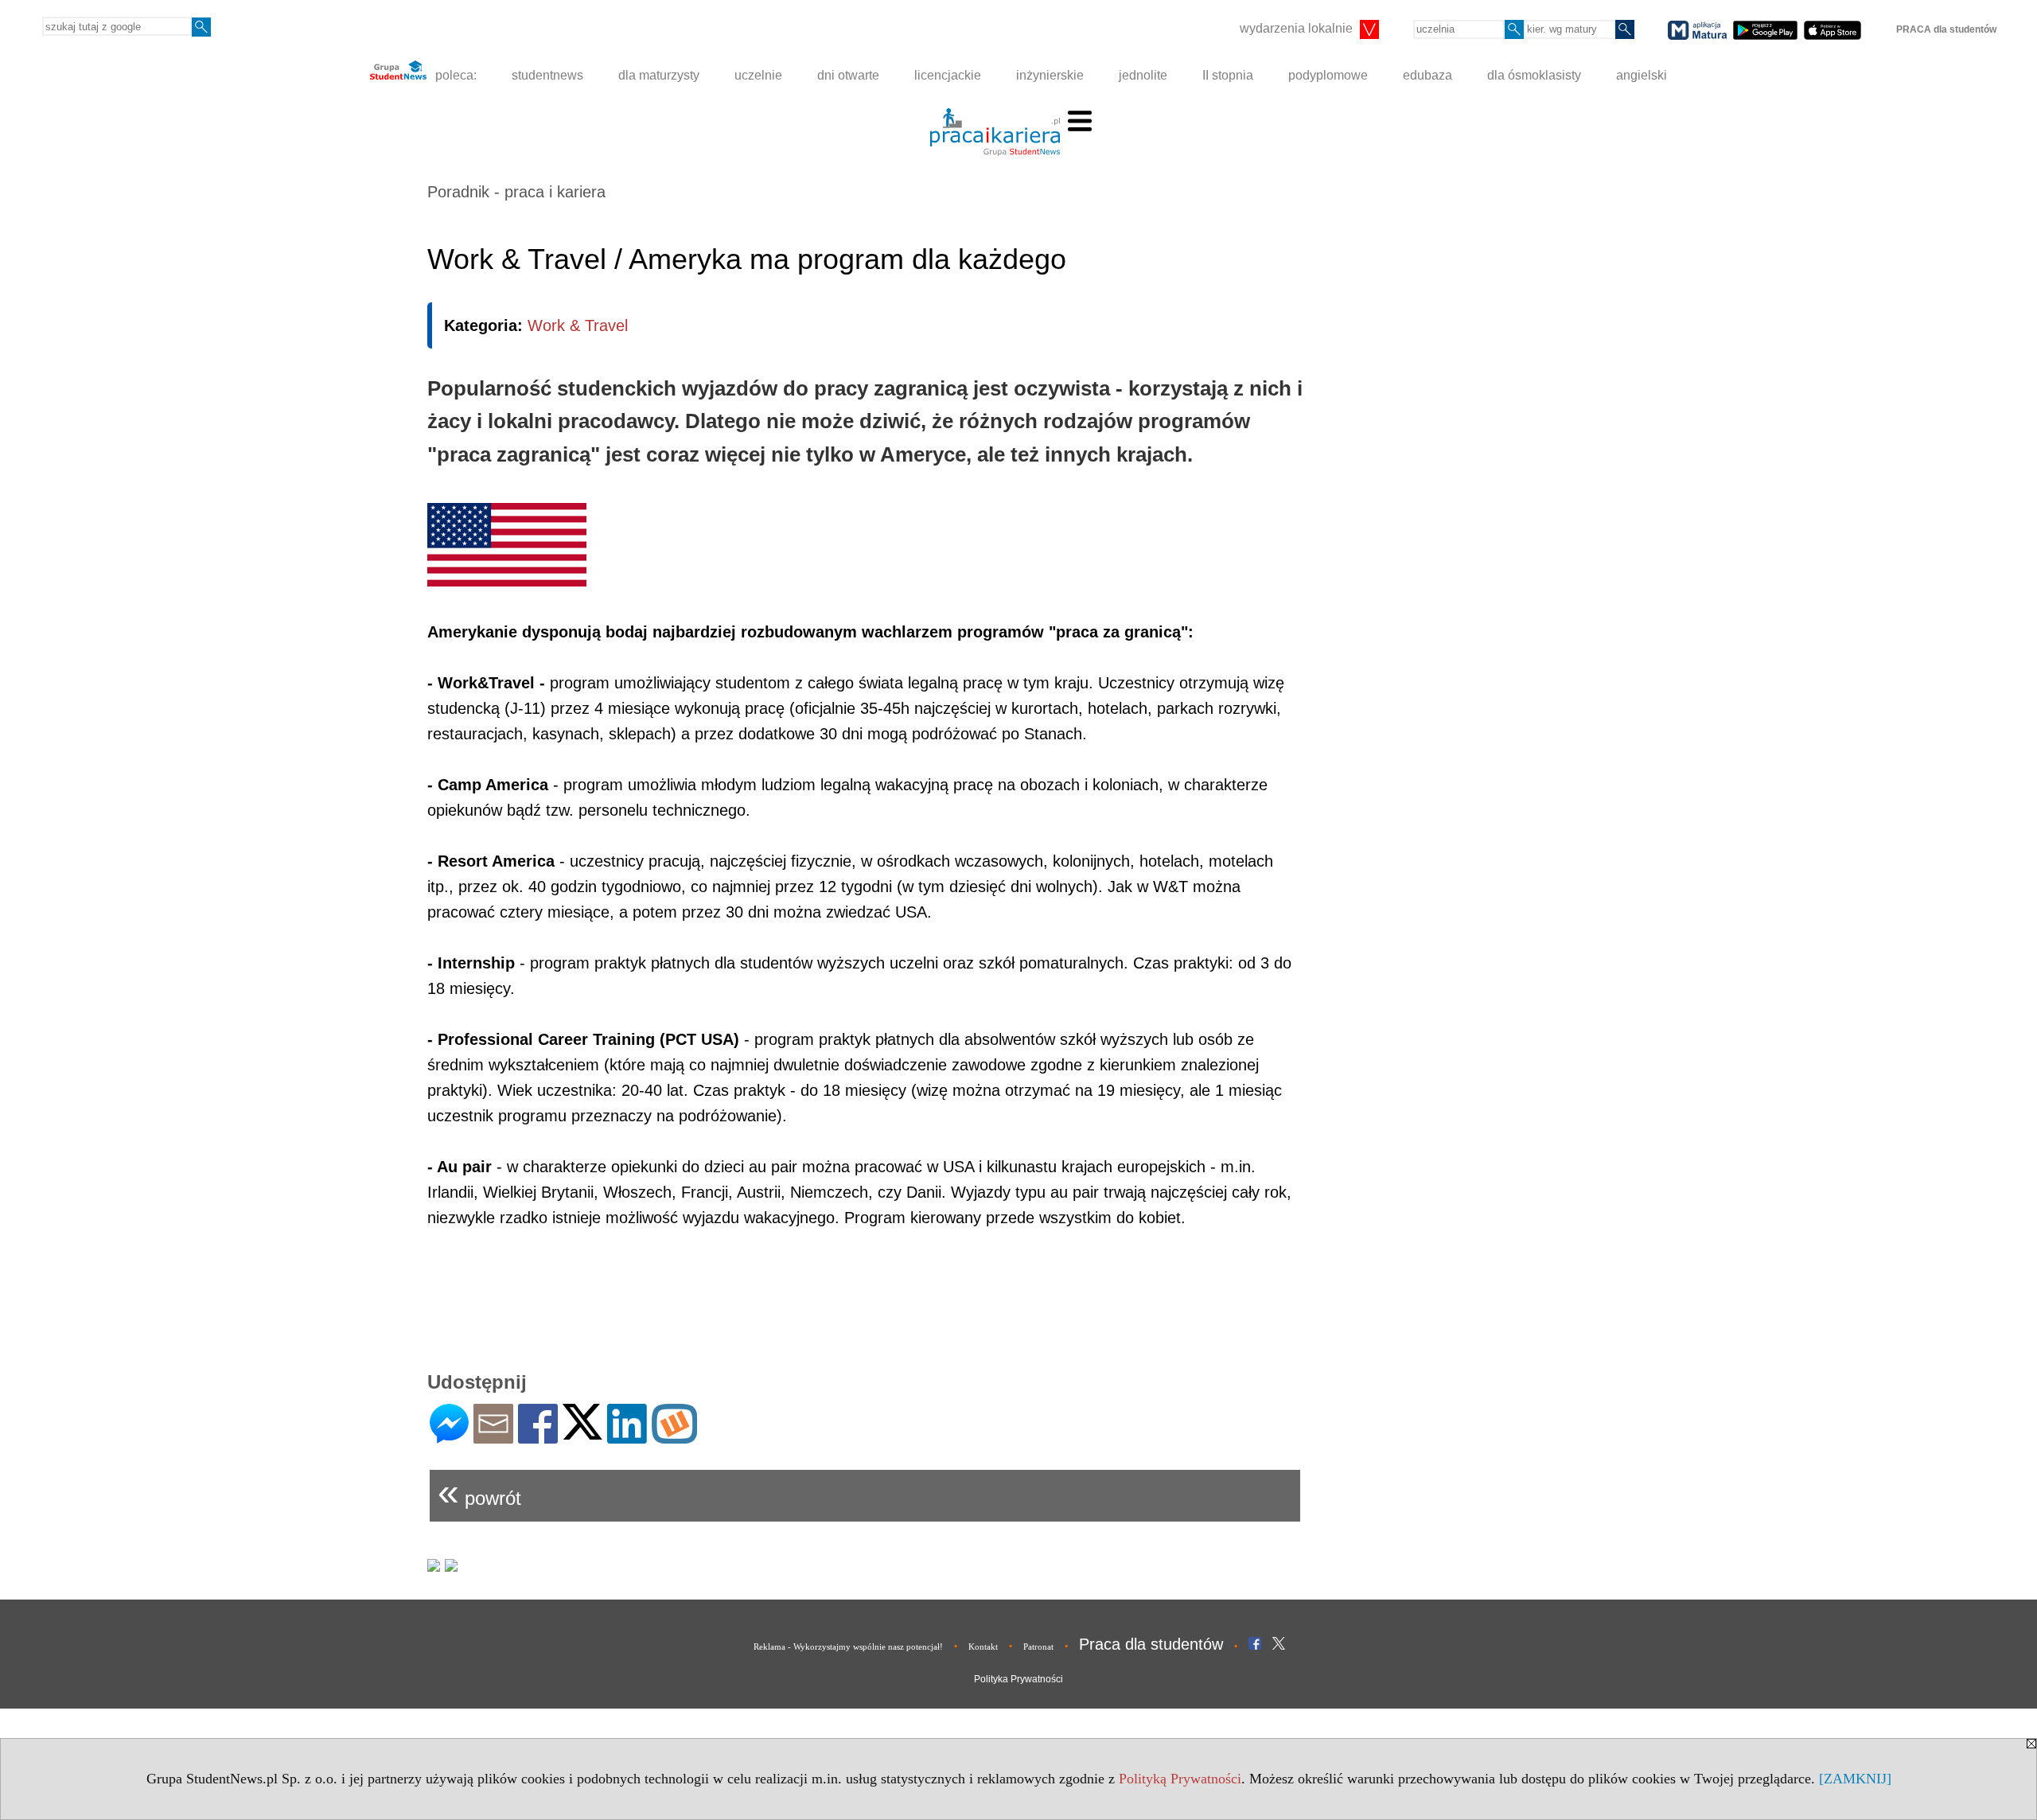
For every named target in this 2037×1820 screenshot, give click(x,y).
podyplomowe (1328, 75)
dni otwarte (848, 75)
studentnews (547, 75)
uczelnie (758, 75)
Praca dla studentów (1151, 1644)
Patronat (1038, 1647)
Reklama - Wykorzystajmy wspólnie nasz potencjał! (848, 1647)
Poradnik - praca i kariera (516, 192)
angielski (1642, 75)
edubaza (1427, 75)
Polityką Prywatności (1180, 1779)
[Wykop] (674, 1437)
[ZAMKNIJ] (1855, 1779)
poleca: (454, 75)
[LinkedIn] (627, 1437)
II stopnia (1228, 75)
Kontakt (983, 1647)
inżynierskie (1050, 75)
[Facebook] (538, 1437)
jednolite (1143, 75)
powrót (479, 1492)
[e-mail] (493, 1437)
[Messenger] (449, 1437)
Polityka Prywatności (1018, 1679)
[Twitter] (582, 1433)
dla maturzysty (659, 75)
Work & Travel (578, 325)
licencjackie (948, 75)
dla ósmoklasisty (1534, 75)
